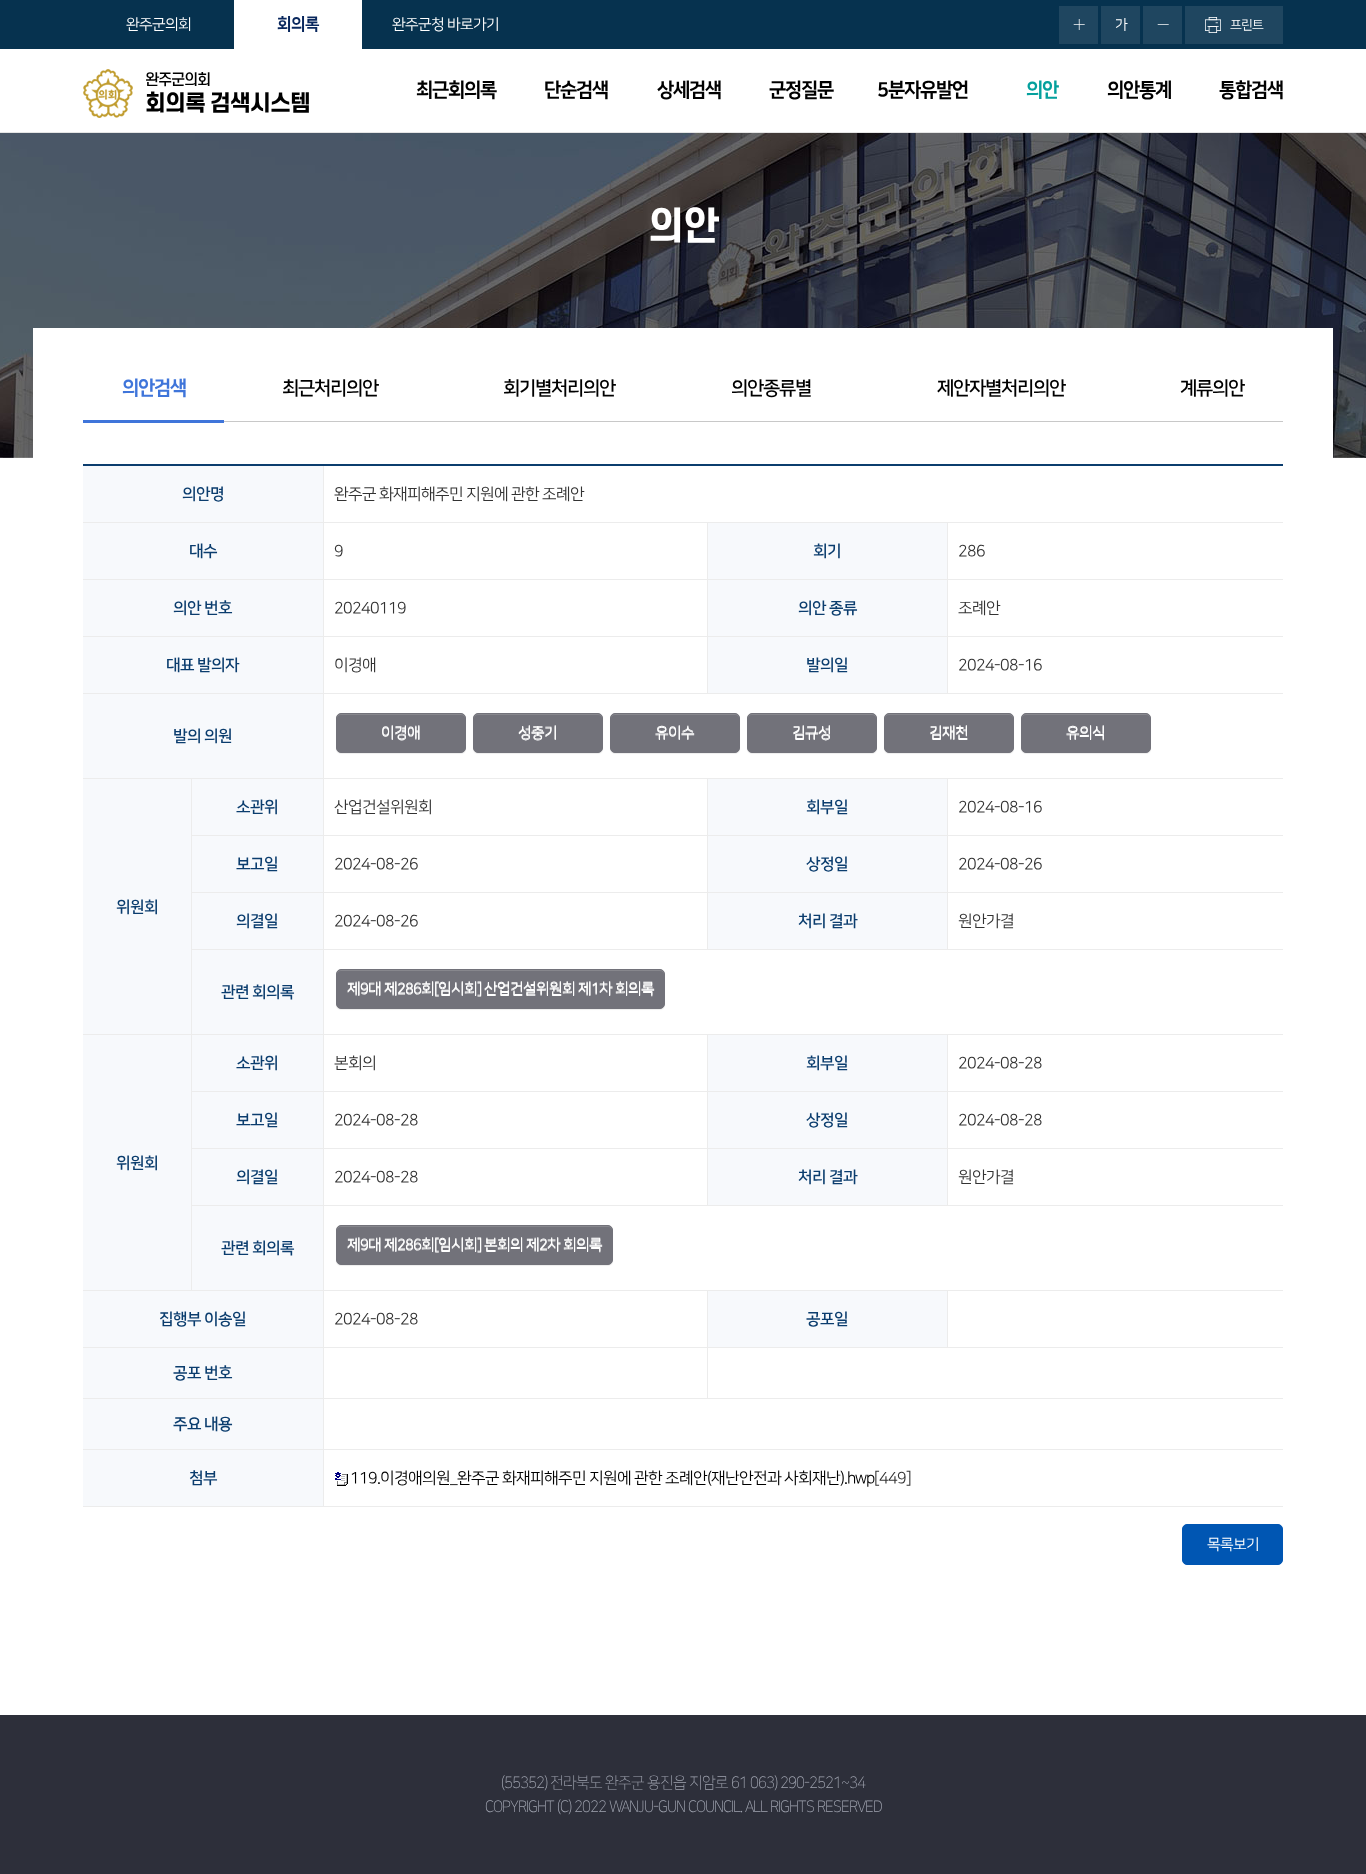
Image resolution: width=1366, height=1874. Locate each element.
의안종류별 (771, 388)
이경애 (400, 732)
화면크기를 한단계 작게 (1162, 25)
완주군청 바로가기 (445, 24)
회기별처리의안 (559, 388)
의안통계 (1139, 90)
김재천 (948, 732)
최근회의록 (456, 90)
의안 (1042, 90)
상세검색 (689, 90)
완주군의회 (158, 24)
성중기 (537, 732)
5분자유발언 (922, 90)
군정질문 (801, 90)
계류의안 (1212, 388)
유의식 (1085, 732)
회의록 (298, 24)
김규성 (811, 732)
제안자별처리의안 (1001, 388)
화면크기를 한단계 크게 (1078, 25)
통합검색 (1251, 90)
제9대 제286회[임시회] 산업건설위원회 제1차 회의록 (500, 988)
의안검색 (154, 388)
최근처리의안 (330, 388)
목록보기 (1233, 1544)
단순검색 (576, 90)
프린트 (1246, 25)
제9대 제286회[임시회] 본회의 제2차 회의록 (474, 1244)
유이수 (674, 732)
